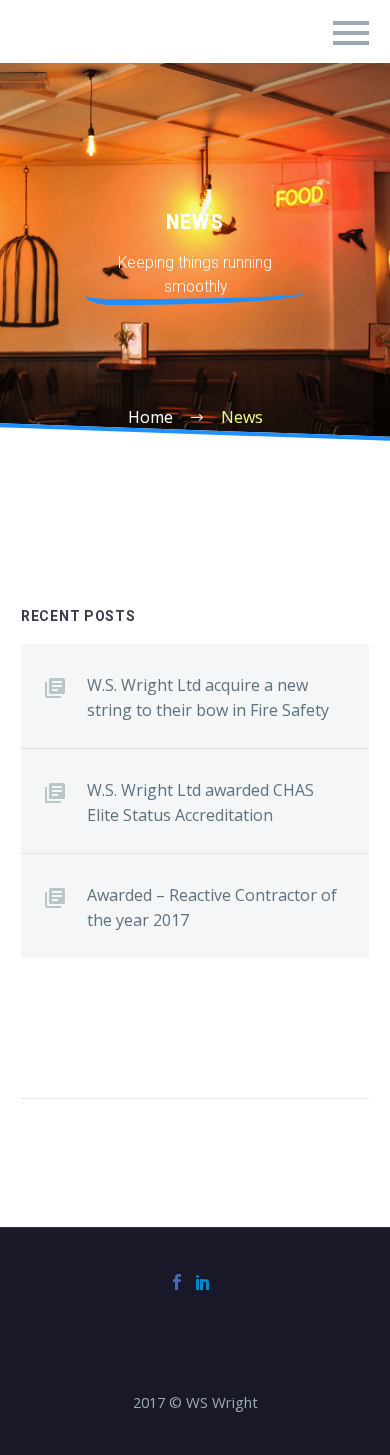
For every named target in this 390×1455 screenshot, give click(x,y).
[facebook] (177, 1282)
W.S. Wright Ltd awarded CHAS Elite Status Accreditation (200, 802)
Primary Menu (351, 33)
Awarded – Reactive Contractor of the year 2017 (212, 907)
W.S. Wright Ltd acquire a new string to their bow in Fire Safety (208, 697)
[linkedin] (203, 1282)
